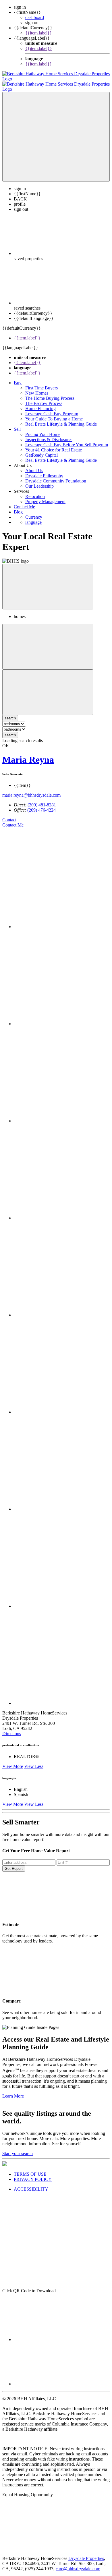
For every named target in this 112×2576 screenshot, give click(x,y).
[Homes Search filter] (48, 687)
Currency (34, 512)
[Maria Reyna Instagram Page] (62, 1310)
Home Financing (40, 403)
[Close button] (48, 581)
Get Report (14, 1863)
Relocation (35, 491)
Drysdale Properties (86, 2553)
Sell (17, 424)
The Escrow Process (44, 398)
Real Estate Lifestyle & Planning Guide (61, 419)
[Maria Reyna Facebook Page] (62, 921)
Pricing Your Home (43, 429)
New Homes (37, 388)
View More (13, 1761)
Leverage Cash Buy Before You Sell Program (67, 440)
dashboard (35, 17)
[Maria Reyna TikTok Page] (62, 1504)
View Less (34, 1761)
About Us (34, 465)
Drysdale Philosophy (44, 471)
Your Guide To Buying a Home (54, 414)
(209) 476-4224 (41, 805)
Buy (18, 377)
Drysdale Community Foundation (56, 476)
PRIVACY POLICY (33, 2174)
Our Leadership (39, 481)
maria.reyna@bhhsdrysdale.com (31, 790)
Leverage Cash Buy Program (52, 409)
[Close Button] (48, 641)
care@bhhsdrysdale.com (78, 2564)
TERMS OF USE (30, 2169)
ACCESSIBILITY (31, 2184)
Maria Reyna (28, 754)
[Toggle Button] (56, 132)
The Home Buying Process (50, 393)
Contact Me (24, 502)
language (33, 517)
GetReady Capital (41, 450)
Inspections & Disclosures (49, 434)
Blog (18, 507)
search (10, 730)
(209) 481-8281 (42, 800)
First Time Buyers (41, 383)
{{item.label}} (39, 33)
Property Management (45, 496)
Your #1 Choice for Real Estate (54, 445)
